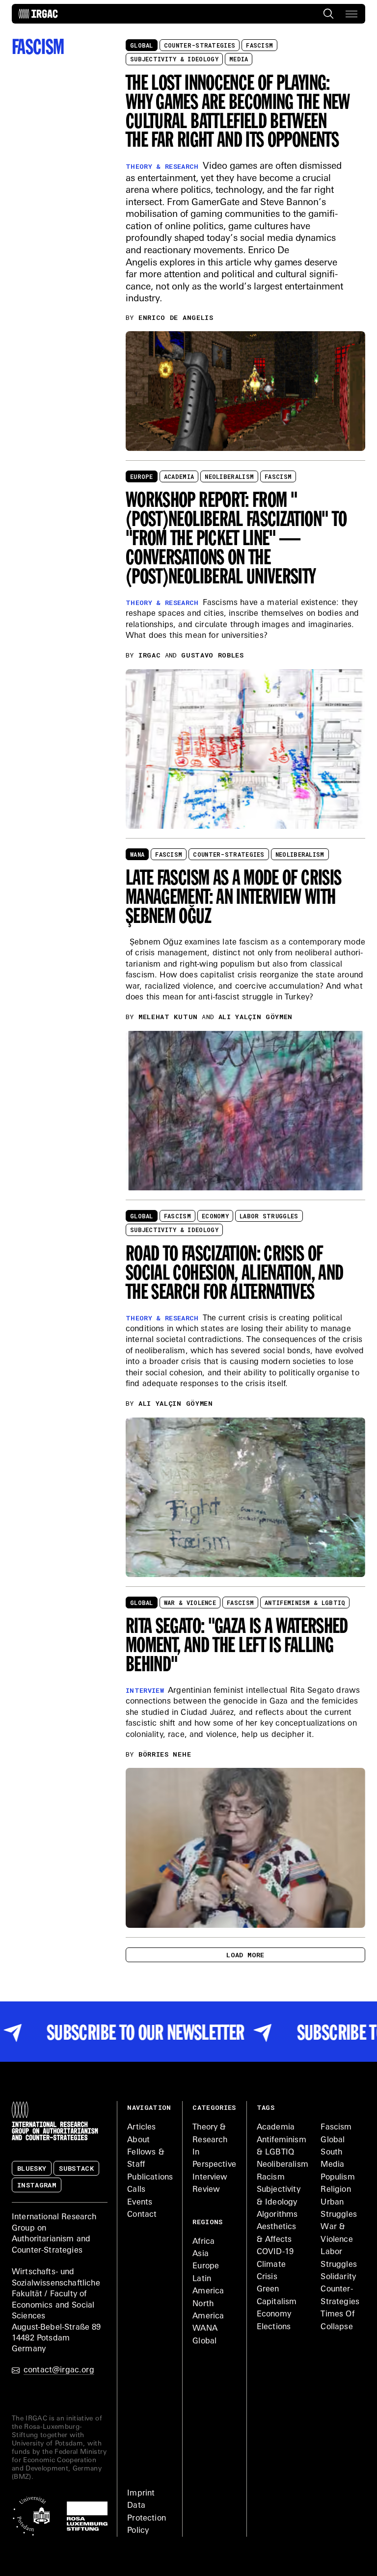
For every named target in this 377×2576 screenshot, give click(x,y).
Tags (266, 2107)
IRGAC (149, 655)
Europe (142, 476)
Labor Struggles (269, 1216)
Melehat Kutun (168, 1017)
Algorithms (277, 2215)
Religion (336, 2190)
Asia (201, 2254)
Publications (150, 2178)
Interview (210, 2178)
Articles (141, 2128)
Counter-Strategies (200, 45)
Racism (271, 2178)
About (138, 2140)
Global (142, 45)
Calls (136, 2190)
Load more (245, 1955)
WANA (137, 854)
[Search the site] (328, 14)
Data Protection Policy (147, 2518)
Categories (214, 2107)
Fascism (259, 45)
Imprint (141, 2494)
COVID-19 (275, 2252)
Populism (337, 2178)
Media (239, 59)
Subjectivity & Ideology (174, 59)
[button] (351, 14)
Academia (179, 476)
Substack (76, 2168)
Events (140, 2203)
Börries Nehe (165, 1754)
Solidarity (338, 2277)
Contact (142, 2215)
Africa (203, 2242)
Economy (215, 1216)
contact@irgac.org (59, 2370)
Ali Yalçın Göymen (256, 1017)
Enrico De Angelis (176, 317)
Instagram (37, 2185)
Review (206, 2190)
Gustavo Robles (213, 655)
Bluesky (32, 2168)
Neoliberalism (229, 476)
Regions (207, 2222)
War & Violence (190, 1603)
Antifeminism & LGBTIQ (305, 1603)
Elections (274, 2327)
